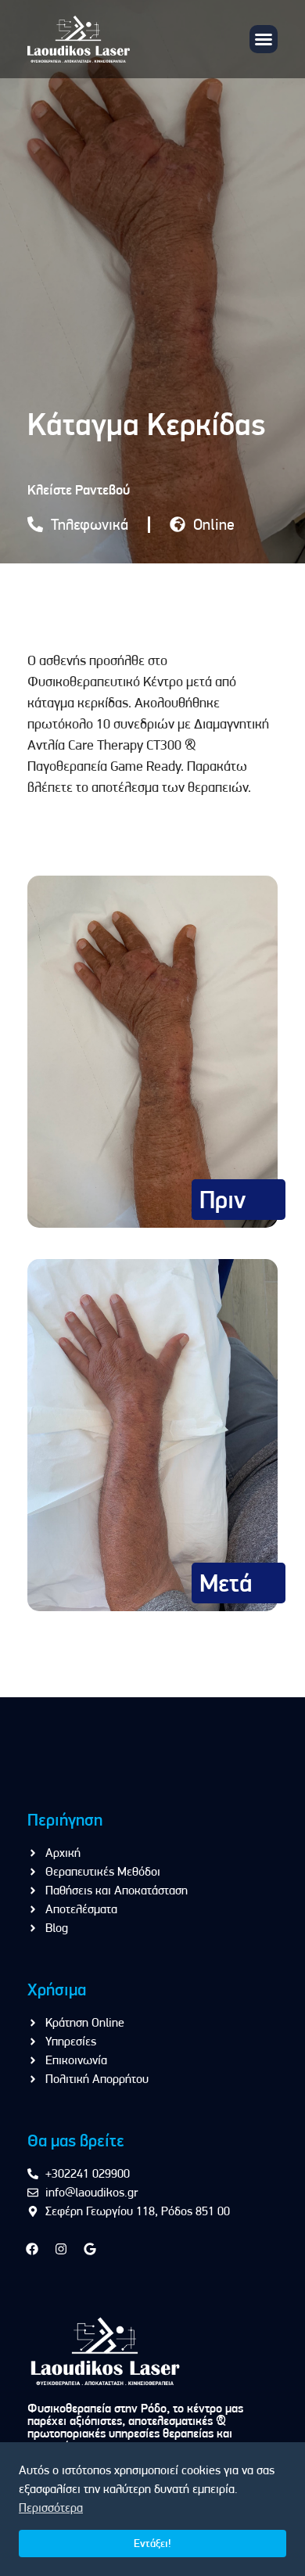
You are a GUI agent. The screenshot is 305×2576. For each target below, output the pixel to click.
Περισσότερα (51, 2508)
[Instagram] (61, 2249)
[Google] (90, 2249)
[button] (264, 39)
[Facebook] (32, 2249)
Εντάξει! (152, 2543)
